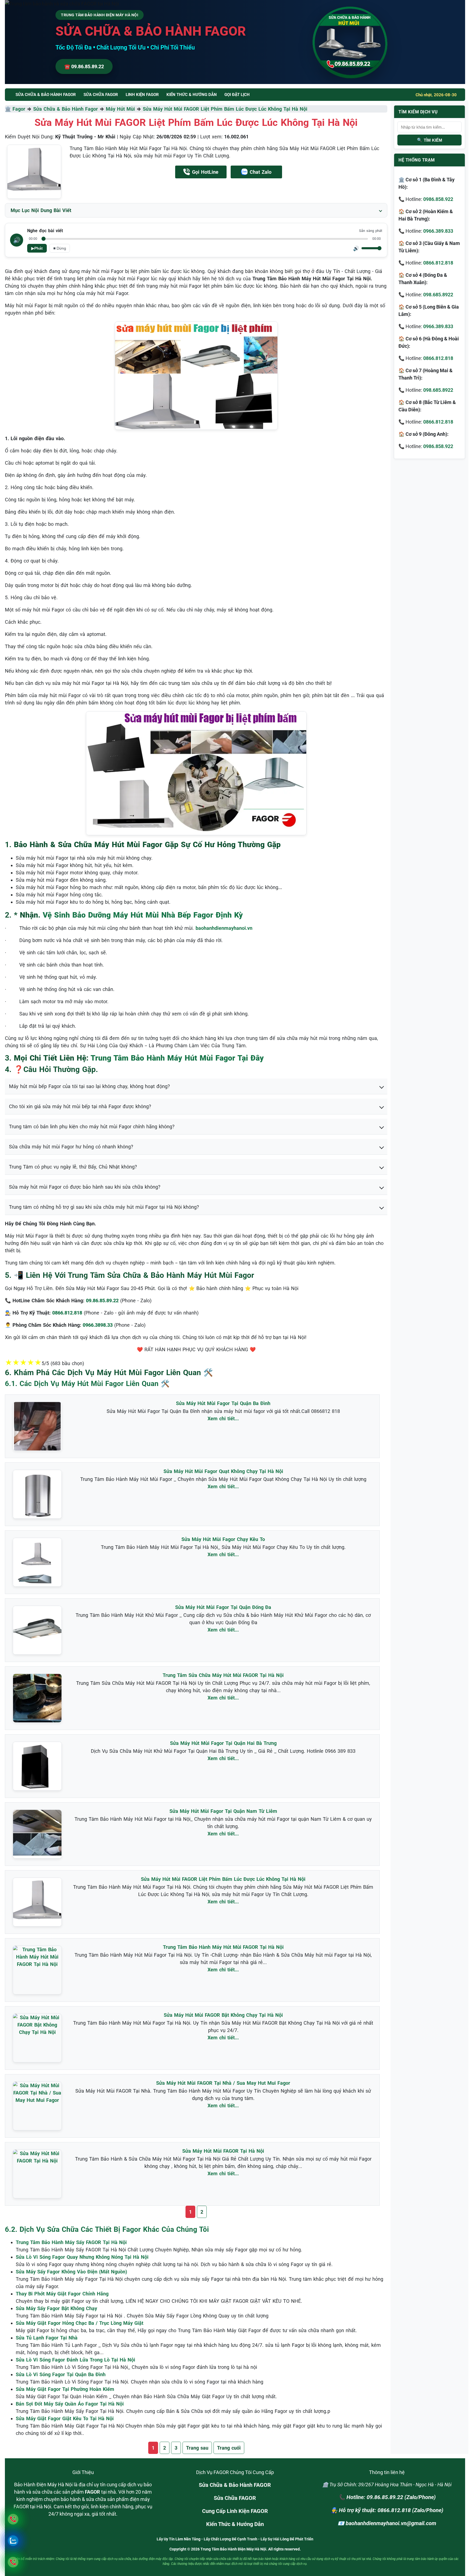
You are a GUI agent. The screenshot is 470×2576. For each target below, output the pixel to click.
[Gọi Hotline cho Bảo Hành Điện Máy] (13, 2519)
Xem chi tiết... (223, 1418)
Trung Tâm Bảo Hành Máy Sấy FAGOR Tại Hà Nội (71, 2242)
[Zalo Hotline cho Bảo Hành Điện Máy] (13, 2541)
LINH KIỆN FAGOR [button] (142, 95)
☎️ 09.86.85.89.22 (84, 66)
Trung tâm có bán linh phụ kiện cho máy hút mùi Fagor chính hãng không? (92, 1127)
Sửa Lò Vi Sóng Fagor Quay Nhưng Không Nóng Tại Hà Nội (82, 2257)
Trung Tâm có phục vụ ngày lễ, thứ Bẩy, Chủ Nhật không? (73, 1167)
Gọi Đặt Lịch (237, 95)
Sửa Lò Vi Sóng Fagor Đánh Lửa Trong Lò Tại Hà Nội (75, 2360)
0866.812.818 (438, 263)
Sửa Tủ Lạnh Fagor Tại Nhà (47, 2338)
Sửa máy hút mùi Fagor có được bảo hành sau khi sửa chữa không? (85, 1187)
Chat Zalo (261, 172)
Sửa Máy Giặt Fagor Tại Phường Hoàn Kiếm (65, 2389)
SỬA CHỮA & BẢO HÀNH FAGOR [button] (46, 95)
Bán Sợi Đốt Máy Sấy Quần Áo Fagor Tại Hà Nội (70, 2404)
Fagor (19, 109)
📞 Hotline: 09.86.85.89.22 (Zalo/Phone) (387, 2497)
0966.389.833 (438, 231)
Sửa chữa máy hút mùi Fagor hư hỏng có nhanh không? (71, 1147)
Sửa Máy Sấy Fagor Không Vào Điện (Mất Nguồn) (71, 2272)
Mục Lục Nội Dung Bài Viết (41, 210)
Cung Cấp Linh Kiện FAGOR (235, 2511)
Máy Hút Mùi (120, 109)
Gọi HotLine (205, 172)
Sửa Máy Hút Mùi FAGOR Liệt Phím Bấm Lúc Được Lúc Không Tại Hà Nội (225, 109)
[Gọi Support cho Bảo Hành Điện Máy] (13, 2562)
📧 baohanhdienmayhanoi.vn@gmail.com (387, 2523)
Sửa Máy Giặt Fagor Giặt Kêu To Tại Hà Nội (65, 2418)
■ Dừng (60, 248)
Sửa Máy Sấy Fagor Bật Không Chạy (56, 2308)
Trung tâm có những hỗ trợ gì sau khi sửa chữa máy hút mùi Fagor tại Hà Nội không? (104, 1207)
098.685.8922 (438, 295)
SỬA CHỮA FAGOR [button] (101, 95)
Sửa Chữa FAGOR (235, 2498)
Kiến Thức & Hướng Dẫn (192, 95)
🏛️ (9, 109)
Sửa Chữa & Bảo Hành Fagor (66, 109)
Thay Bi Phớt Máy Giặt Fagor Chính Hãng (62, 2294)
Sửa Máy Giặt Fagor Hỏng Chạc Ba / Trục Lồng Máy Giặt (80, 2323)
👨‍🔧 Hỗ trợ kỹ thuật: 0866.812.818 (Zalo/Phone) (387, 2510)
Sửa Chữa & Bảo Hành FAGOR (235, 2485)
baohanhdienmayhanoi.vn (224, 928)
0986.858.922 (438, 199)
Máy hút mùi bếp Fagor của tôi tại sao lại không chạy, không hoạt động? (89, 1086)
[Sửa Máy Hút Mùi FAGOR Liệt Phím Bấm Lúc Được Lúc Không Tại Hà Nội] (34, 172)
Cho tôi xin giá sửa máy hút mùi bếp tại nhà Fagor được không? (80, 1106)
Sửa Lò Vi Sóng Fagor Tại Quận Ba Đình (61, 2374)
